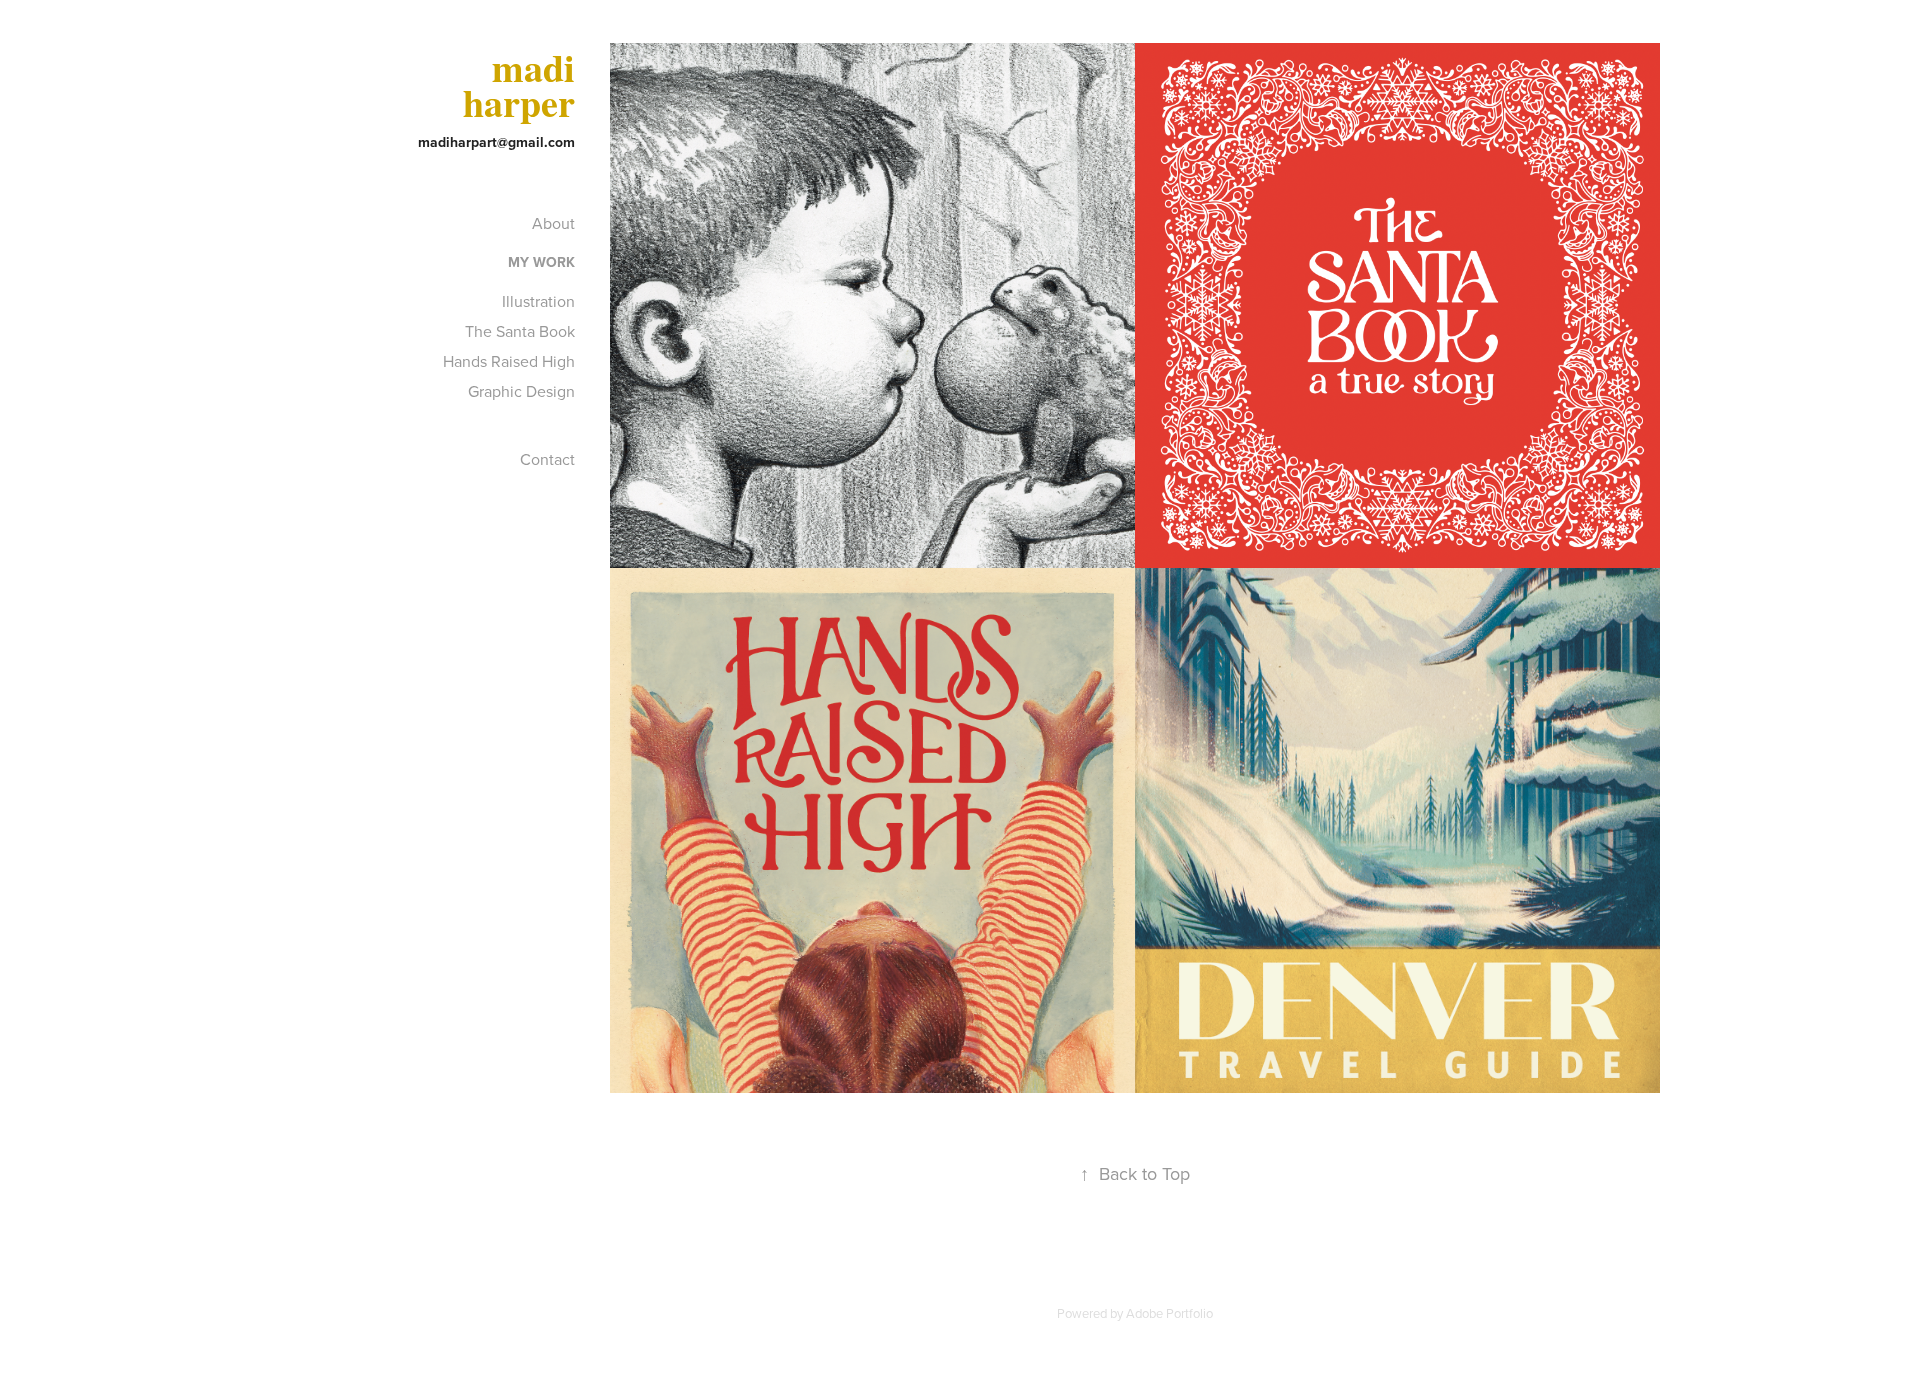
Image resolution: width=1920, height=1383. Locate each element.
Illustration (538, 301)
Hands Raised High (509, 361)
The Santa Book (520, 331)
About (553, 223)
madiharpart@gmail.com (496, 142)
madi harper (524, 85)
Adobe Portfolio (1169, 1313)
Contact (547, 459)
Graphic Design (521, 391)
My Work (541, 262)
